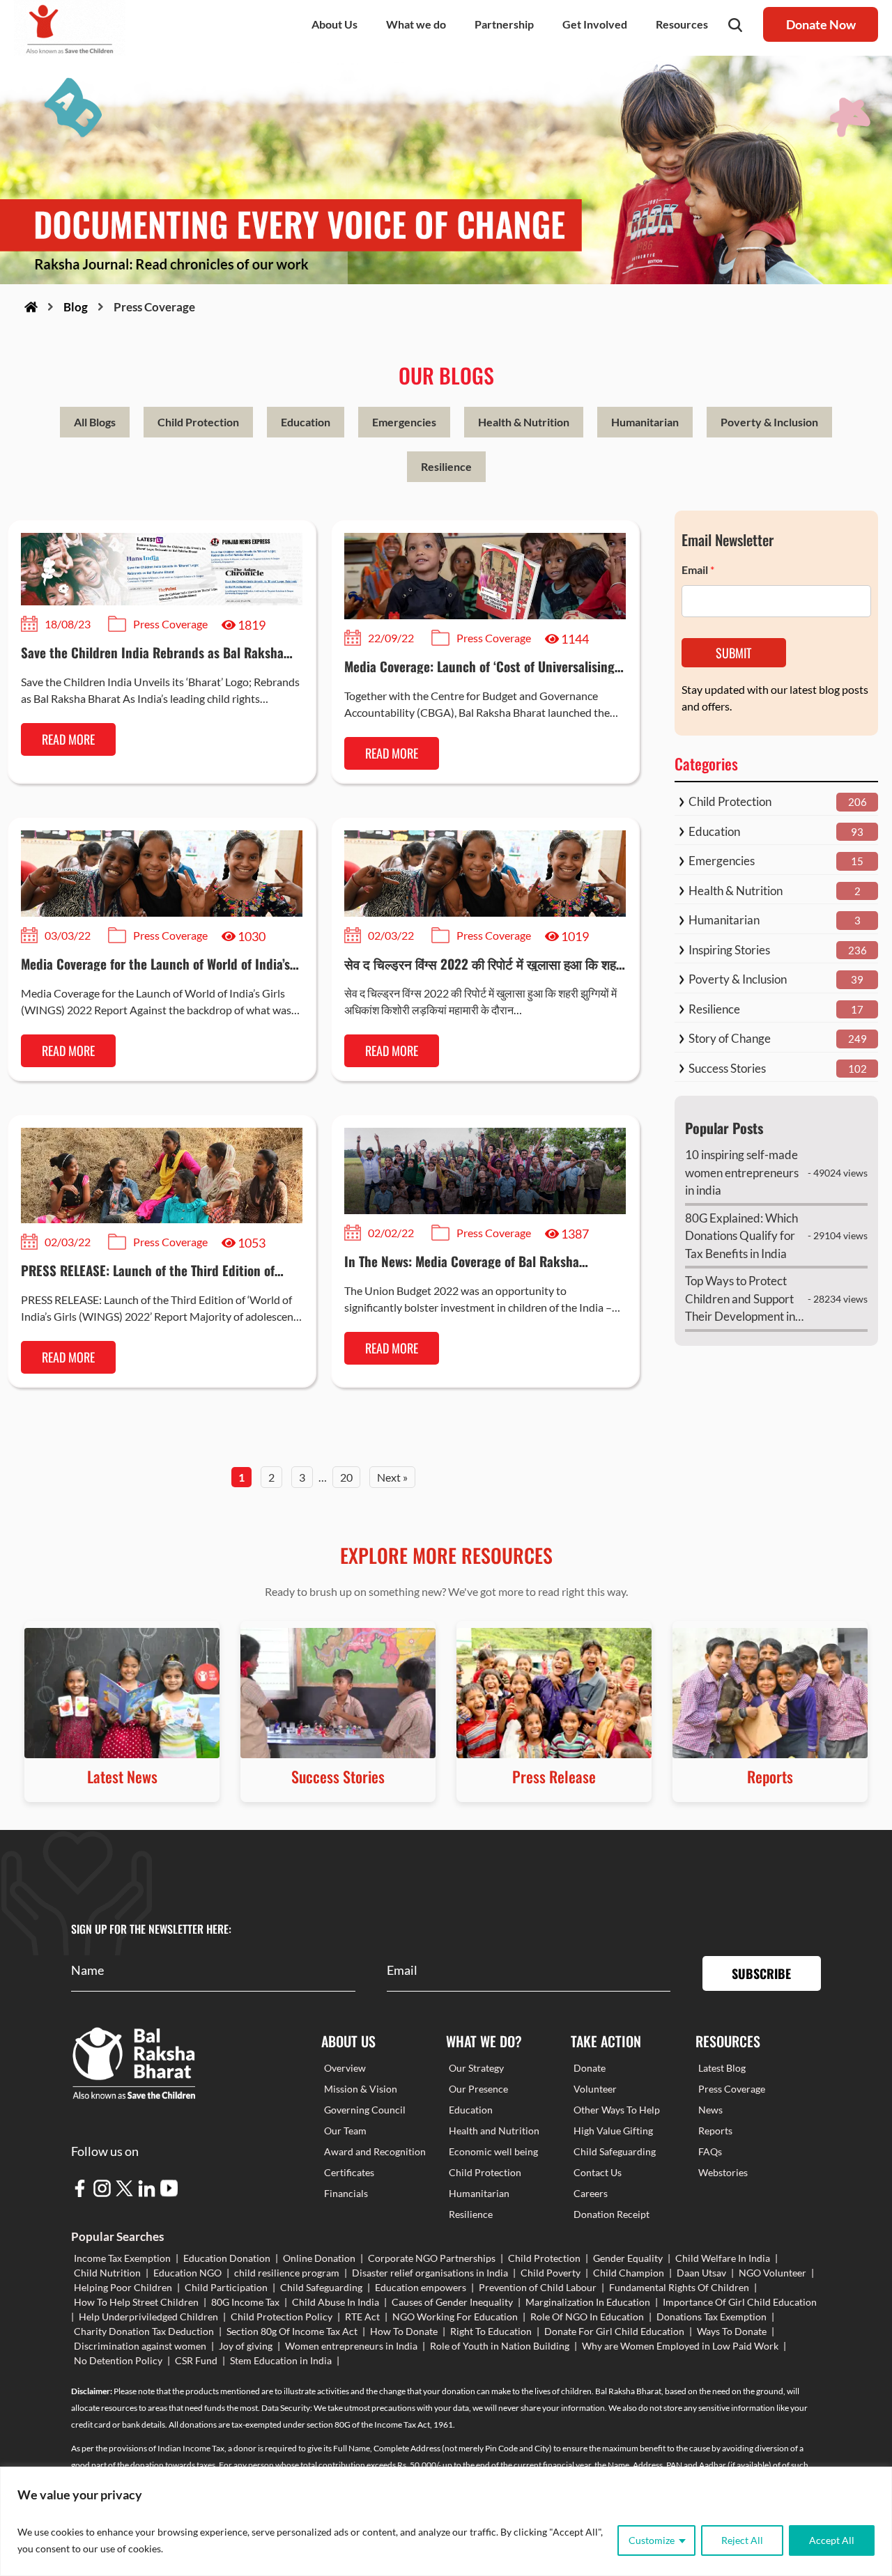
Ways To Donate (732, 2331)
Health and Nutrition (494, 2131)
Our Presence (478, 2089)
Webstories (723, 2172)
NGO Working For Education (455, 2317)
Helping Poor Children (123, 2287)
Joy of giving (246, 2346)
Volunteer (595, 2089)
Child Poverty (551, 2273)
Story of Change (730, 1038)
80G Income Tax (245, 2302)
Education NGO (187, 2273)
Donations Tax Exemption (712, 2317)
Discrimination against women (140, 2346)
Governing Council (365, 2110)
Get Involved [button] (595, 24)
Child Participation (226, 2287)
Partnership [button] (504, 24)
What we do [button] (416, 24)
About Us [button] (334, 24)
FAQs (710, 2151)
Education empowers (421, 2287)
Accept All (832, 2540)
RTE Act (362, 2317)
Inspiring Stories (729, 950)
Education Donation (227, 2258)
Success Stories (727, 1068)
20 (346, 1477)
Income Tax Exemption (122, 2258)
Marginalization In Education (588, 2302)
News (710, 2110)
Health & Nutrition (524, 422)
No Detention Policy (118, 2360)
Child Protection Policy (282, 2317)
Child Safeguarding (615, 2151)
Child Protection (198, 422)
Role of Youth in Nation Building (500, 2346)
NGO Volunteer (772, 2273)
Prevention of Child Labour (538, 2287)
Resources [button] (682, 24)
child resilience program (287, 2273)
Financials (346, 2193)
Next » (392, 1477)
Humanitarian (645, 422)
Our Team (345, 2131)
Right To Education (491, 2331)
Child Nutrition (107, 2273)
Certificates (349, 2172)
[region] (446, 2521)
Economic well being (493, 2151)
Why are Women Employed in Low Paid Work (680, 2346)
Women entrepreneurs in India (351, 2346)
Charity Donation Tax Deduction (144, 2331)
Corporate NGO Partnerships (432, 2258)
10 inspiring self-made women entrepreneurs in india (742, 1172)
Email (698, 569)
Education (306, 422)
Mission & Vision (361, 2089)
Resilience (446, 466)
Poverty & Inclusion (769, 422)
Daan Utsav (701, 2273)
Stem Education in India (281, 2360)
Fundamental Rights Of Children (679, 2287)
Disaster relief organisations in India (430, 2273)
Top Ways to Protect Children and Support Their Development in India (740, 1299)
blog (76, 307)
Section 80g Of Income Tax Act (292, 2331)
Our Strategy (476, 2068)
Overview (345, 2068)
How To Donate (404, 2331)
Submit (733, 653)
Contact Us (598, 2172)
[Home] (31, 307)
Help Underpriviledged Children (148, 2317)
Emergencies (404, 422)
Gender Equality (628, 2258)
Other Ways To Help (617, 2110)
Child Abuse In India (336, 2302)
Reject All (742, 2540)
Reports (715, 2131)
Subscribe (761, 1973)
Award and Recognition (375, 2151)
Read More (68, 739)
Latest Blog (722, 2068)
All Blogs (95, 422)
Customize (652, 2540)
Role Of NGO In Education (587, 2317)
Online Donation (319, 2258)
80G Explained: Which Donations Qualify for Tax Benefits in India (741, 1236)
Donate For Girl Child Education (614, 2331)
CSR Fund (196, 2360)
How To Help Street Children (136, 2302)
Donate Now (821, 24)
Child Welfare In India (723, 2258)
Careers (591, 2193)
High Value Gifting (613, 2131)
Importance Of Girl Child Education (740, 2302)
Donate (590, 2068)
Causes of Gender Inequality (452, 2302)
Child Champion (629, 2273)
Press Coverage (732, 2089)
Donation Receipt (612, 2214)
